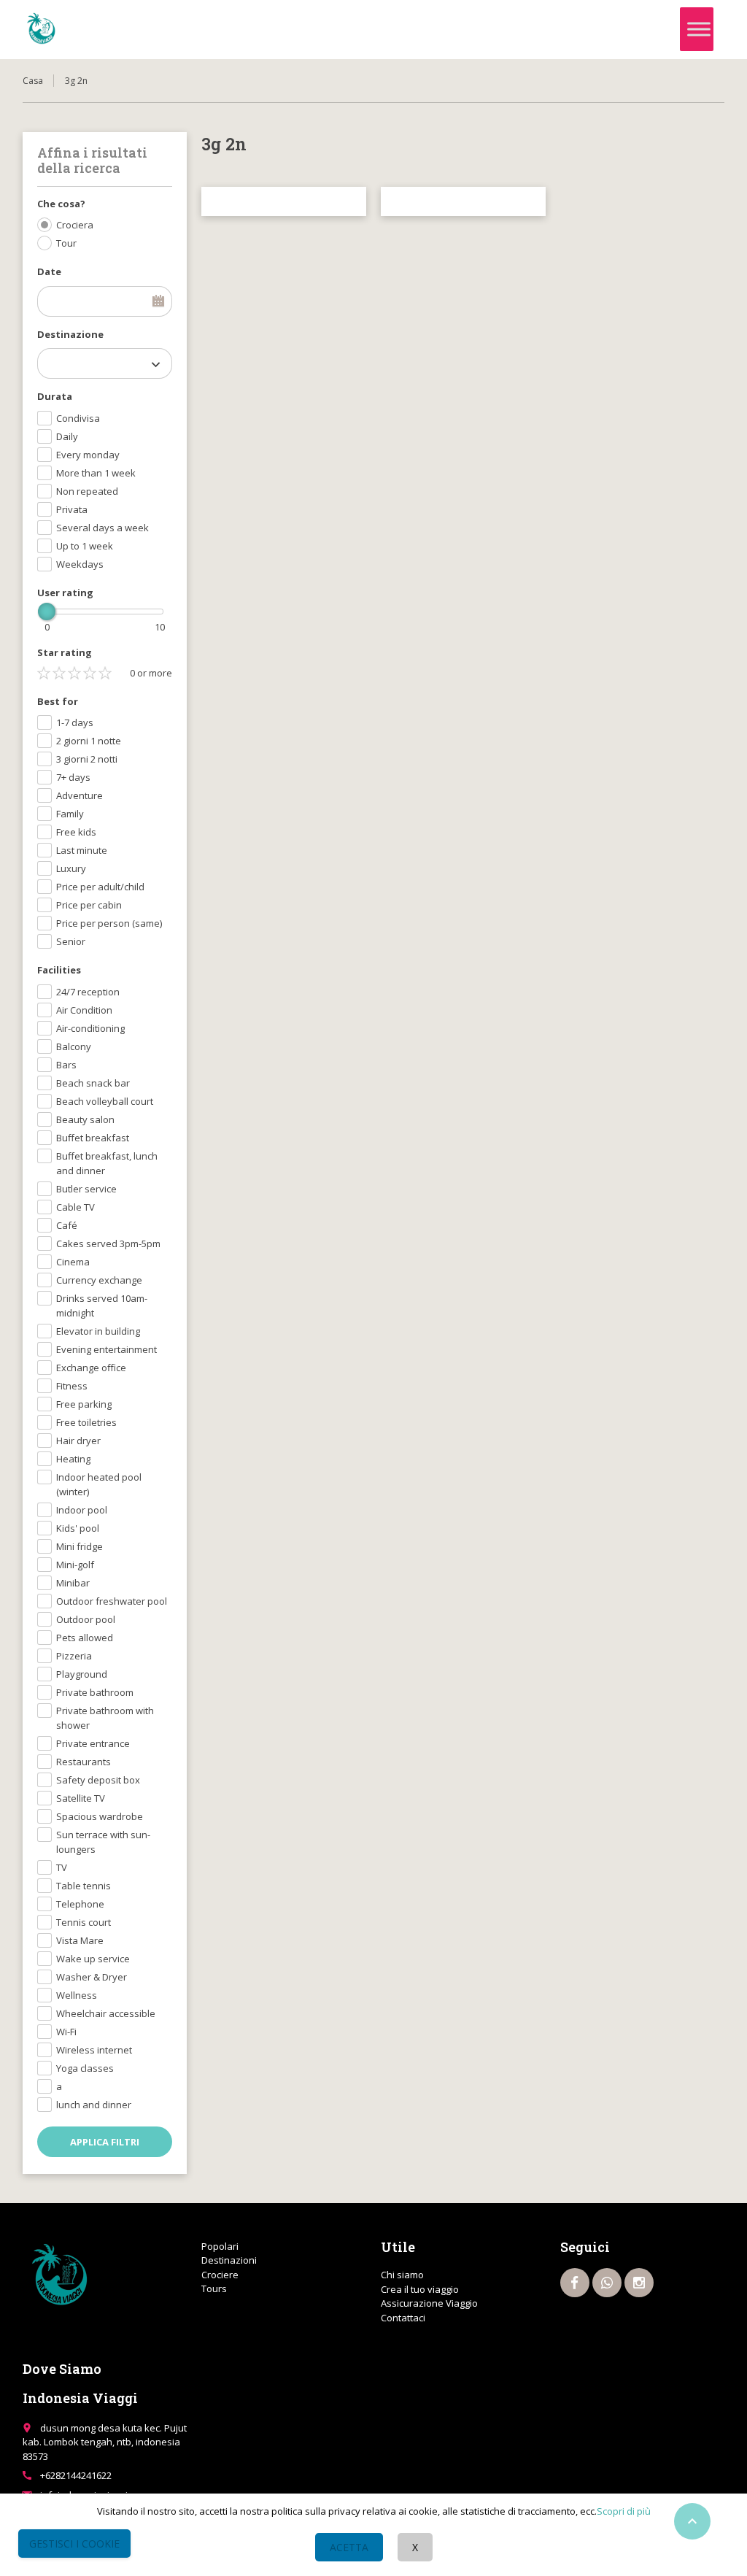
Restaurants (84, 1762)
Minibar (73, 1583)
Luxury (71, 868)
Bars (66, 1065)
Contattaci (403, 2318)
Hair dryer (78, 1441)
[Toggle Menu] (699, 30)
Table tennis (84, 1886)
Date (49, 271)
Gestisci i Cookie (74, 2544)
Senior (71, 941)
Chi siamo (402, 2275)
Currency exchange (99, 1280)
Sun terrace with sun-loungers (103, 1842)
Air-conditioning (90, 1028)
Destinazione (70, 334)
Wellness (77, 1995)
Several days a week (102, 528)
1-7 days (75, 722)
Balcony (74, 1046)
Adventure (80, 795)
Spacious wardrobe (100, 1816)
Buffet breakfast (93, 1138)
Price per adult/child (100, 887)
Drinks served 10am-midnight (102, 1306)
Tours (214, 2288)
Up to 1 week (85, 546)
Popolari (220, 2246)
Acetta (349, 2547)
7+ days (73, 777)
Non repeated (87, 491)
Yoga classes (85, 2068)
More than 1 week (96, 473)
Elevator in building (98, 1331)
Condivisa (78, 418)
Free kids (76, 832)
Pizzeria (74, 1656)
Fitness (72, 1386)
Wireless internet (94, 2050)
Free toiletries (86, 1422)
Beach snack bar (93, 1083)
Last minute (82, 850)
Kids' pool (78, 1528)
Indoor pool (82, 1510)
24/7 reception (88, 992)
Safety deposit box (98, 1780)
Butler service (86, 1189)
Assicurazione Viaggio (429, 2303)
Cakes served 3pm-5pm (108, 1243)
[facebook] (575, 2283)
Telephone (80, 1904)
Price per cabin (89, 905)
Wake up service (93, 1959)
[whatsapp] (607, 2283)
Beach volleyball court (105, 1101)
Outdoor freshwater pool (112, 1601)
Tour (66, 243)
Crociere (220, 2275)
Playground (82, 1674)
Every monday (88, 455)
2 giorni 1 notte (89, 741)
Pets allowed (85, 1638)
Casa (33, 81)
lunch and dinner (94, 2105)
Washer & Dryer (92, 1977)
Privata (72, 509)
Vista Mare (80, 1940)
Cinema (73, 1262)
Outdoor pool (86, 1619)
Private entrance (93, 1743)
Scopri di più (624, 2511)
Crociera (75, 225)
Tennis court (84, 1922)
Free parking (84, 1404)
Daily (67, 436)
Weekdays (80, 564)
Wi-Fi (66, 2032)
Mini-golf (75, 1565)
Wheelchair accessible (106, 2013)
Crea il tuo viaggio (420, 2289)
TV (62, 1867)
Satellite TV (81, 1798)
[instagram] (639, 2283)
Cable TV (76, 1207)
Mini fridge (80, 1546)
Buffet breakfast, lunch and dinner (107, 1163)
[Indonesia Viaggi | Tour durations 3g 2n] (41, 29)
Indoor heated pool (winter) (99, 1484)
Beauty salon (85, 1119)
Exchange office (91, 1368)
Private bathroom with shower (105, 1718)
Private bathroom (95, 1692)
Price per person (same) (109, 923)
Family (70, 814)
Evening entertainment (107, 1349)
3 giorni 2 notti (87, 759)
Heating (73, 1459)
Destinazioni (229, 2260)
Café (67, 1225)
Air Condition (84, 1010)
